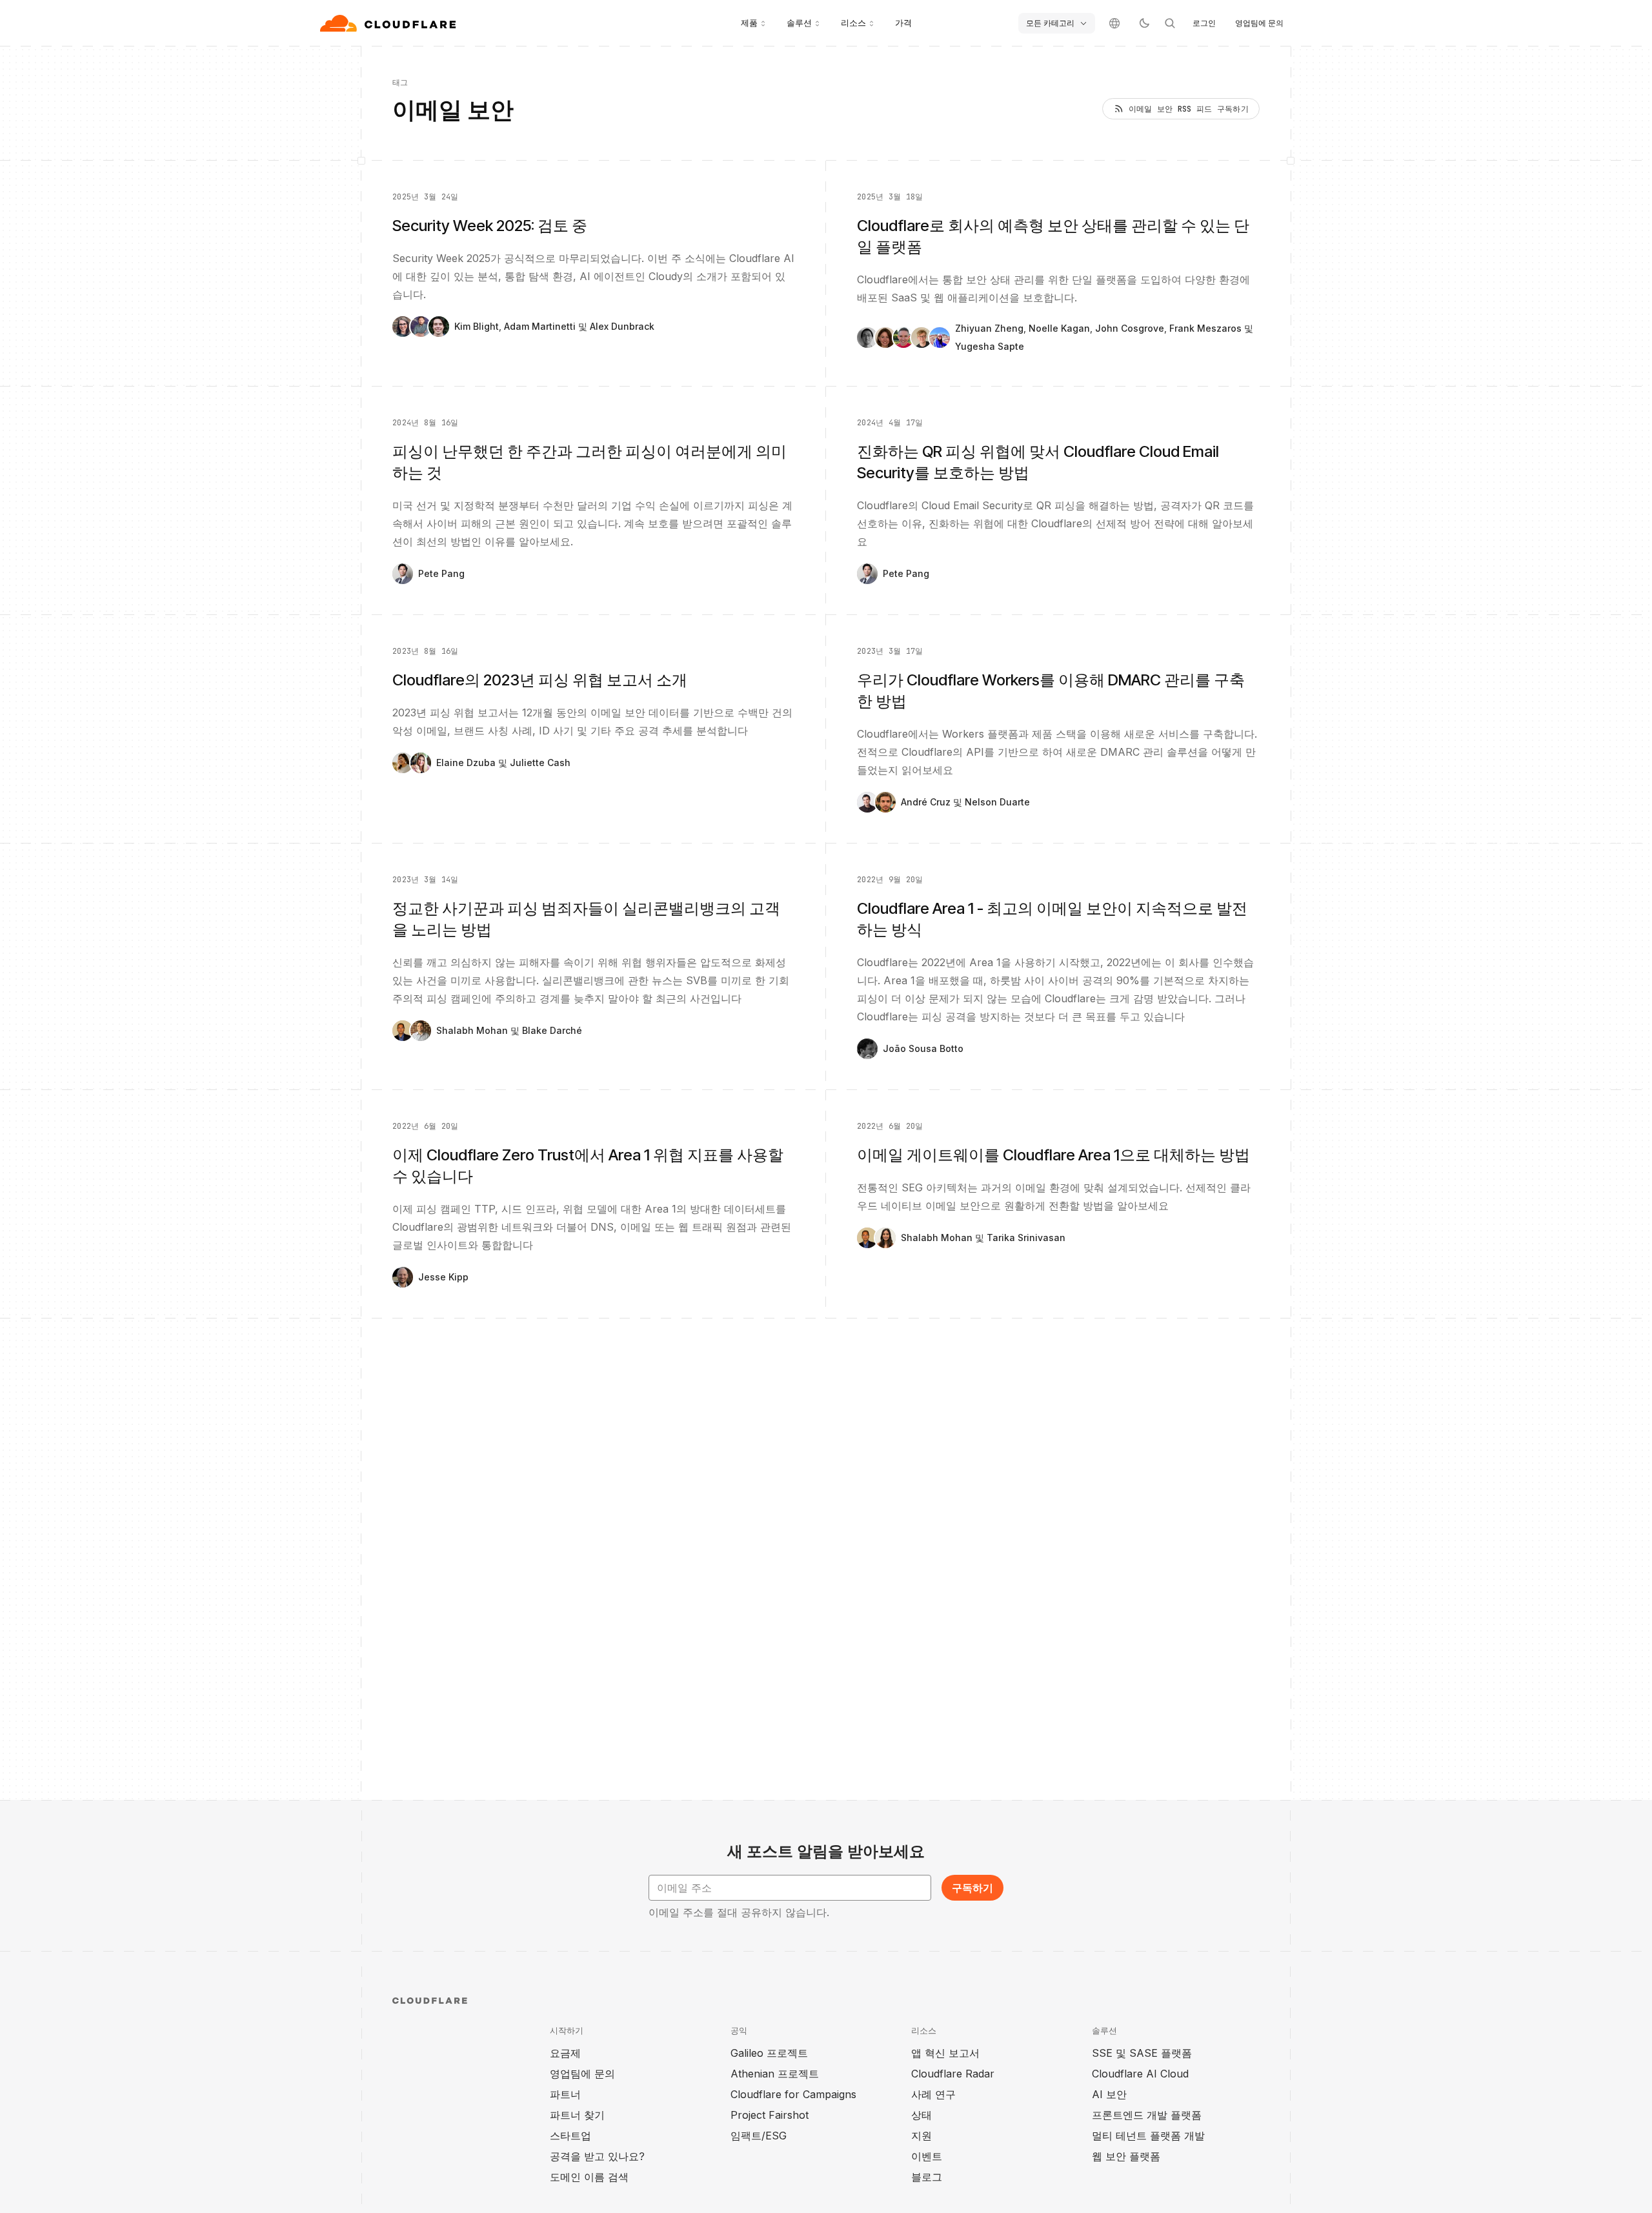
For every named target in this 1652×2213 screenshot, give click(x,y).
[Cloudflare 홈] (389, 23)
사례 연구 (933, 2094)
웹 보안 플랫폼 (1126, 2156)
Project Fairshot (770, 2115)
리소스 (853, 23)
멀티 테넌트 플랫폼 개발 (1148, 2136)
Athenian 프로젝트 (775, 2074)
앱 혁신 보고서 (945, 2053)
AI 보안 (1109, 2094)
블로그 (927, 2177)
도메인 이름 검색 (589, 2177)
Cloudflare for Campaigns (793, 2094)
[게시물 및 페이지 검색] (1170, 23)
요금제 (565, 2053)
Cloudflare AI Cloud (1140, 2074)
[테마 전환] (1144, 23)
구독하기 (972, 1888)
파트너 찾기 (577, 2115)
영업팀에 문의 (1259, 23)
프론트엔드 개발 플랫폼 (1147, 2115)
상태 (922, 2115)
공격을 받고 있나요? (597, 2156)
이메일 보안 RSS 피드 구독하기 (1189, 109)
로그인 (1204, 23)
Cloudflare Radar (953, 2074)
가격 (903, 23)
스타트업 (570, 2136)
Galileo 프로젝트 (769, 2053)
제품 (749, 23)
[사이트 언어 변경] (1114, 23)
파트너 (565, 2094)
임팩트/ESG (759, 2136)
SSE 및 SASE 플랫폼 (1142, 2053)
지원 (922, 2136)
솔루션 (799, 23)
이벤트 (927, 2156)
